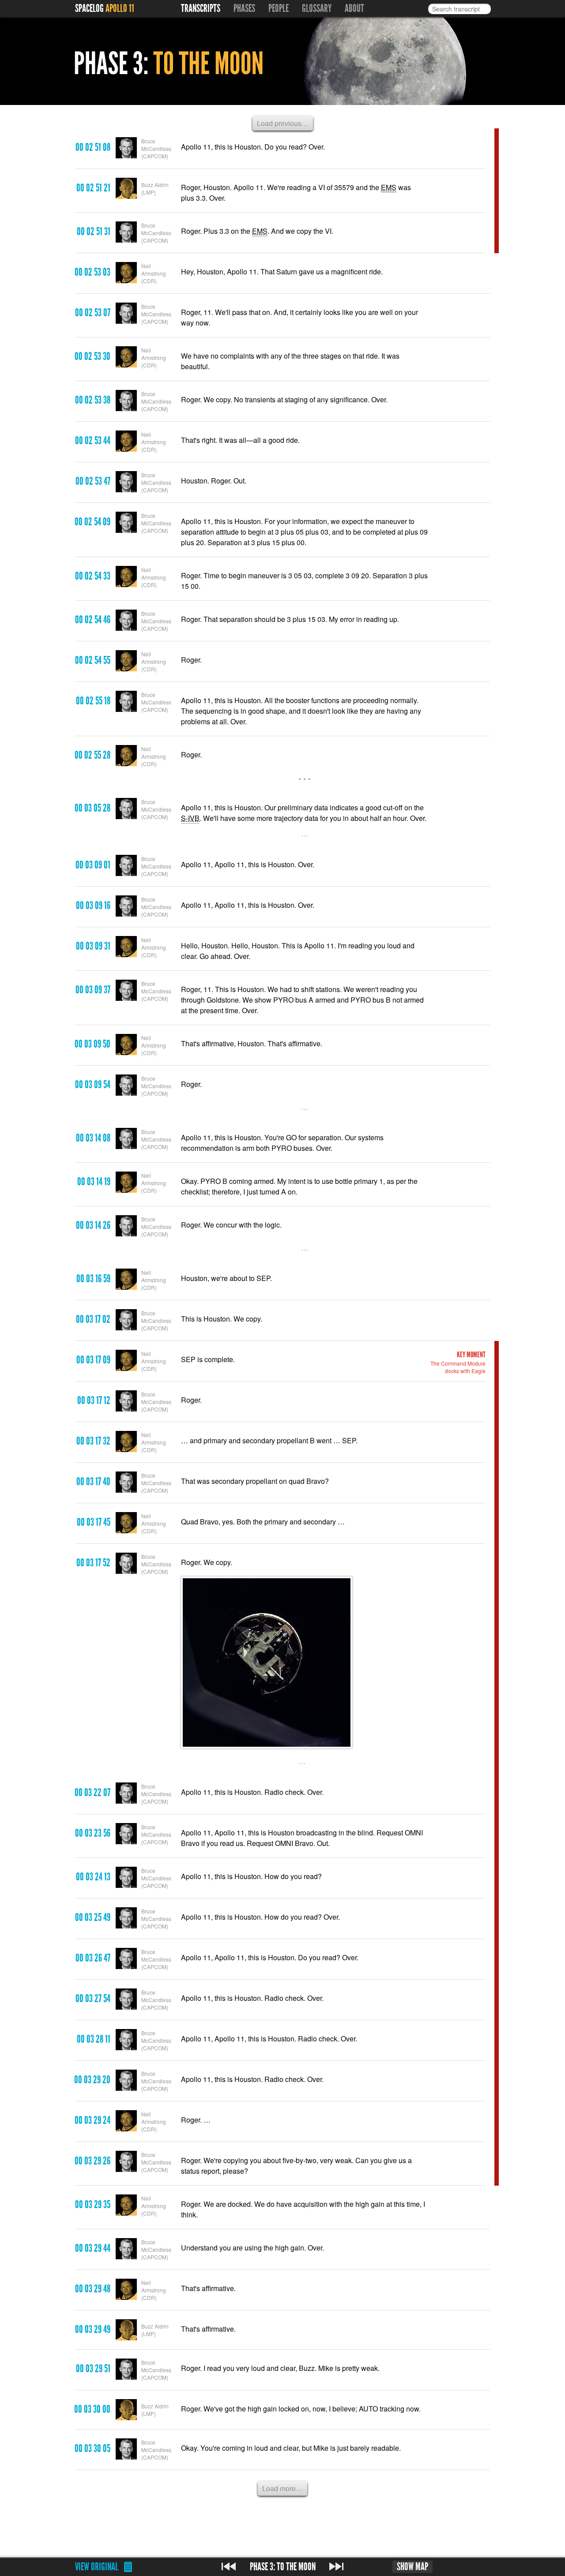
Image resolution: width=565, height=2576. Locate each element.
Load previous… (283, 123)
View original (97, 2567)
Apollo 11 (120, 8)
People (279, 8)
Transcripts (201, 8)
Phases (244, 8)
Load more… (282, 2488)
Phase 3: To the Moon (283, 2567)
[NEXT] (336, 2567)
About (354, 8)
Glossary (317, 8)
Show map (412, 2567)
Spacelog (89, 8)
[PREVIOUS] (229, 2567)
